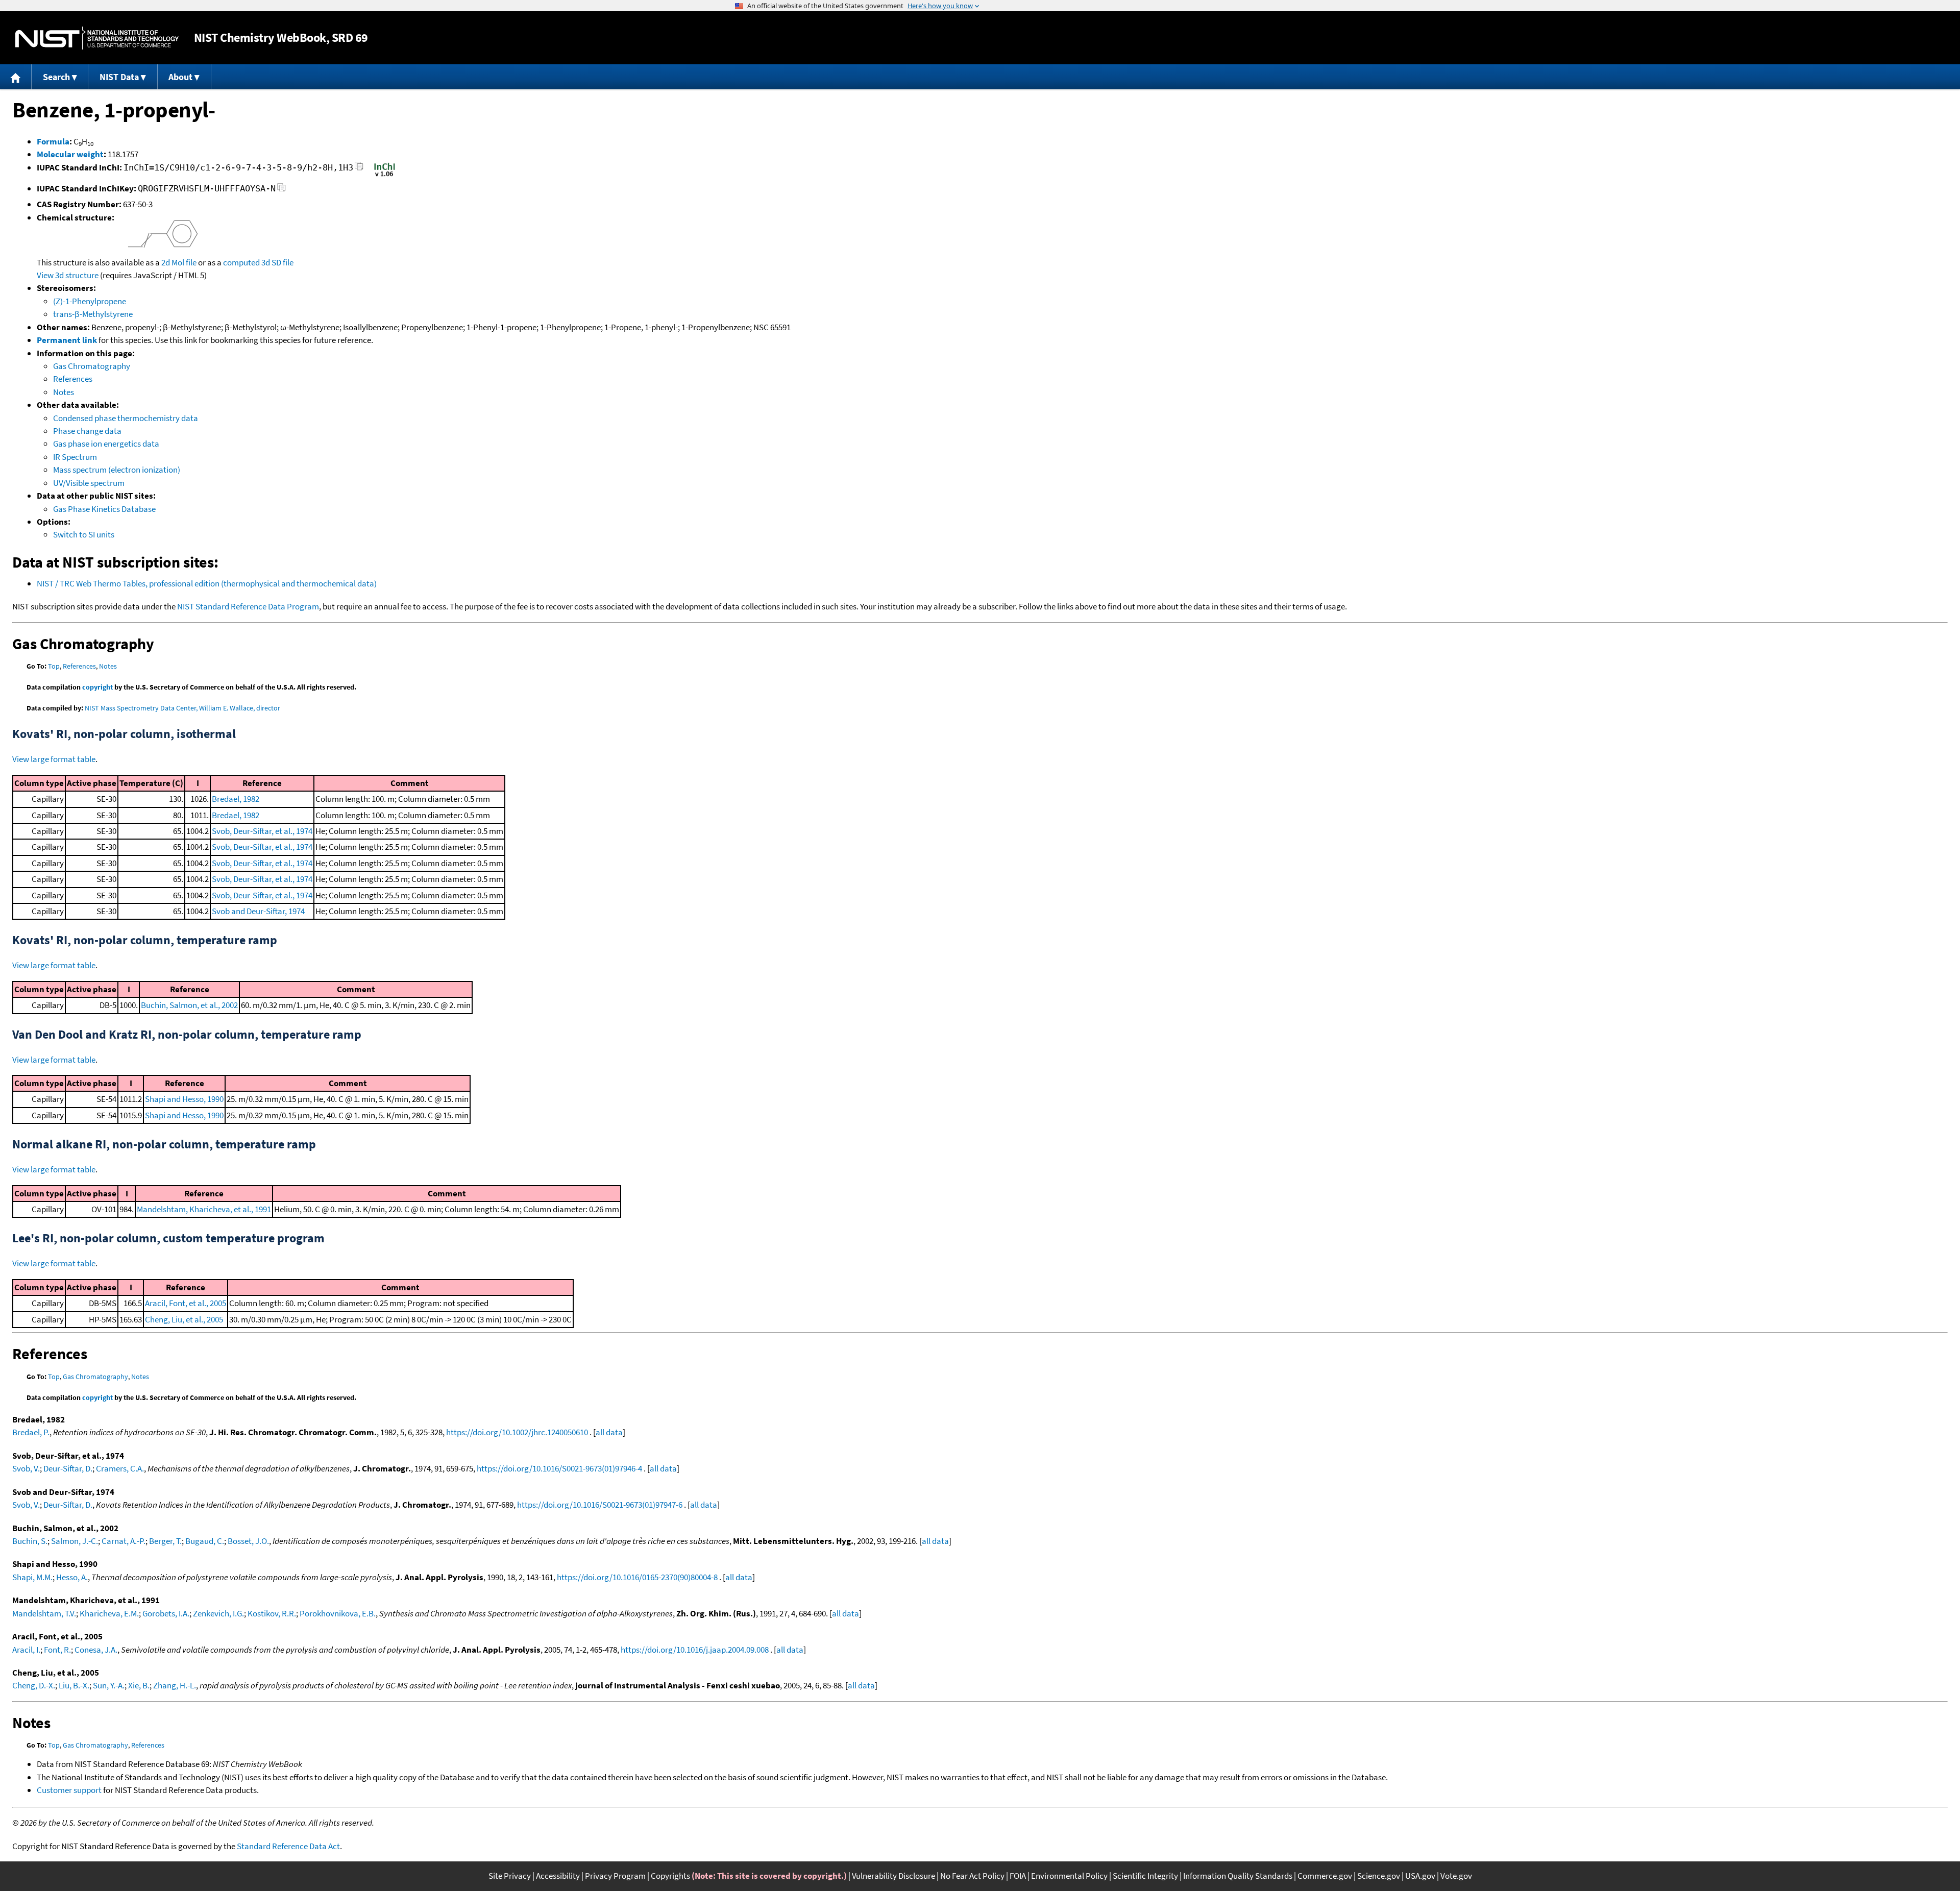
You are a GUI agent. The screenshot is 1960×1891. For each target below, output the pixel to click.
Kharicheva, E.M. (109, 1613)
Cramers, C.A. (120, 1468)
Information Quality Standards (1238, 1876)
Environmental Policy (1069, 1876)
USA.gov (1420, 1876)
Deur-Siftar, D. (68, 1468)
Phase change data (87, 431)
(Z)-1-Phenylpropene (90, 301)
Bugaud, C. (205, 1541)
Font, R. (57, 1650)
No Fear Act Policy (972, 1876)
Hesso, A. (72, 1577)
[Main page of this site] (16, 77)
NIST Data (119, 77)
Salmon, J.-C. (75, 1541)
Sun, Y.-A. (109, 1685)
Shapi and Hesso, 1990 (184, 1099)
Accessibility (558, 1876)
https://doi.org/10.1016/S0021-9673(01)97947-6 (600, 1505)
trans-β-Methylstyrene (93, 314)
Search (56, 77)
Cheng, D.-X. (34, 1685)
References (73, 379)
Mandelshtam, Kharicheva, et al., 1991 (204, 1209)
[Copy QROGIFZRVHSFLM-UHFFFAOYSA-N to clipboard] (281, 190)
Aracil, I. (26, 1650)
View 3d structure (68, 275)
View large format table (54, 759)
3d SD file (277, 262)
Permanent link (67, 340)
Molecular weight (70, 154)
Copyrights (670, 1876)
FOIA (1018, 1876)
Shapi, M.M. (32, 1577)
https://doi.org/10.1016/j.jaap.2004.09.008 (695, 1650)
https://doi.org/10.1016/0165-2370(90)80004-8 (637, 1577)
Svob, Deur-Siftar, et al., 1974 (262, 831)
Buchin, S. (30, 1541)
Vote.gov (1456, 1876)
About (180, 77)
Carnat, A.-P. (124, 1541)
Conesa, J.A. (96, 1650)
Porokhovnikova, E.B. (338, 1613)
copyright (97, 687)
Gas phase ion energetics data (106, 444)
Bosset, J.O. (248, 1541)
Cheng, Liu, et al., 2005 (184, 1319)
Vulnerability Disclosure (893, 1876)
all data (609, 1432)
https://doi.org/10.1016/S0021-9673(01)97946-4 (559, 1468)
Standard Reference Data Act (288, 1846)
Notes (64, 392)
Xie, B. (139, 1685)
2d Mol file (179, 262)
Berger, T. (165, 1541)
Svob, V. (26, 1468)
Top (54, 666)
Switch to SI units (84, 534)
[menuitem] (16, 77)
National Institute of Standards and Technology (97, 38)
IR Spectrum (75, 457)
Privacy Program (615, 1876)
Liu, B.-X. (74, 1685)
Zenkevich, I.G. (218, 1613)
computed (241, 262)
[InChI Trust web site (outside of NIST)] (385, 176)
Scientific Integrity (1145, 1876)
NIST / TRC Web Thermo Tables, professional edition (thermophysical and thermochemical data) (207, 583)
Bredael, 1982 (236, 799)
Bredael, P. (31, 1432)
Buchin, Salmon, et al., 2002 (189, 1005)
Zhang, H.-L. (175, 1685)
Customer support (69, 1790)
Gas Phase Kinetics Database (104, 509)
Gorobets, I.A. (166, 1613)
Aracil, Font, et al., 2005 (186, 1303)
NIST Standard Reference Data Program (248, 606)
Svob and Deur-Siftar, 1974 (258, 911)
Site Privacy (510, 1876)
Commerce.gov (1325, 1876)
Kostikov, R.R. (272, 1613)
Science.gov (1379, 1876)
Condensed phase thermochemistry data (126, 418)
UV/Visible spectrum (89, 483)
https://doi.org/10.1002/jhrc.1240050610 (517, 1432)
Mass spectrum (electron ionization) (117, 470)
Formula (53, 141)
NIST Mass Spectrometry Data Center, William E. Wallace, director (182, 708)
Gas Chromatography (92, 366)
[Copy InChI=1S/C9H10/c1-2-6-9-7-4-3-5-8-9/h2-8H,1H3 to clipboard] (359, 169)
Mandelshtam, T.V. (44, 1613)
